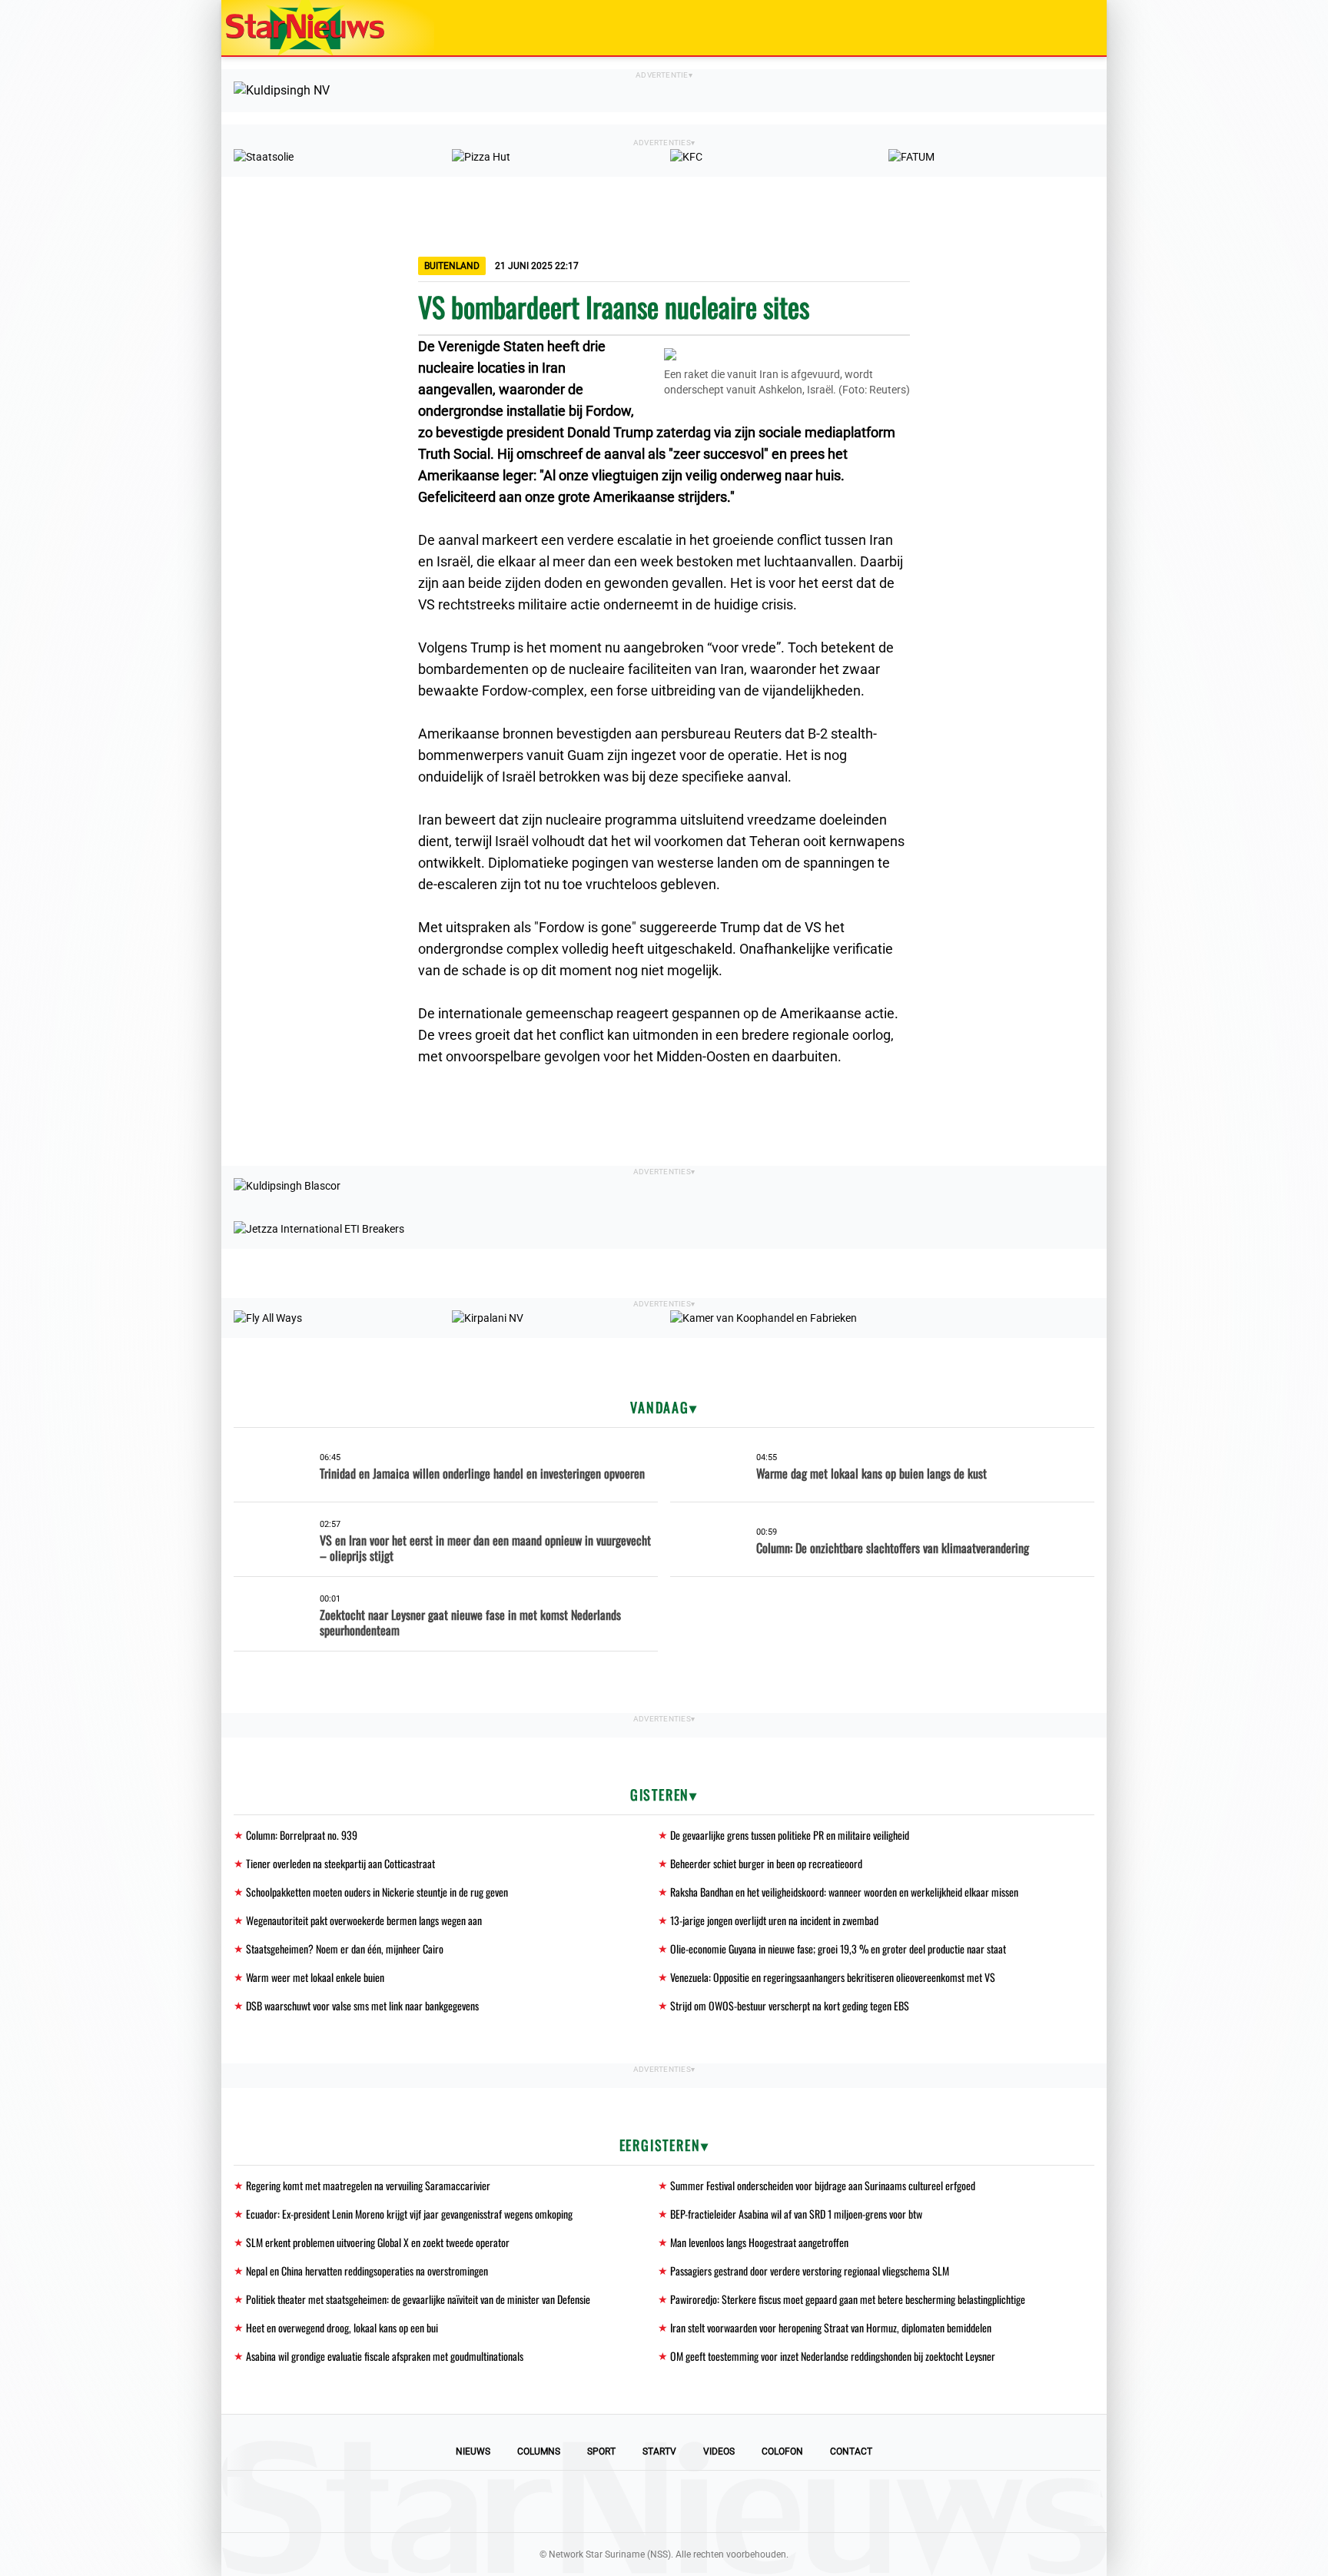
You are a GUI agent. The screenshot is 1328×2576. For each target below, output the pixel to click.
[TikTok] (716, 2501)
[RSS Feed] (769, 2501)
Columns (539, 2452)
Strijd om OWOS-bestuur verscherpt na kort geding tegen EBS (790, 2005)
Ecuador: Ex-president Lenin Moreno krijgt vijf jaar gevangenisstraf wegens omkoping (409, 2214)
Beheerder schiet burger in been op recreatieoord (766, 1863)
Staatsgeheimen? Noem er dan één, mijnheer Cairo (345, 1949)
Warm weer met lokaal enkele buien (315, 1977)
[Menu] (1079, 28)
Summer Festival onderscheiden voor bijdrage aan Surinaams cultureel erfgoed (823, 2185)
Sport (601, 2452)
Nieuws (473, 2452)
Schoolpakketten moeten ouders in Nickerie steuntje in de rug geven (377, 1892)
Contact (851, 2452)
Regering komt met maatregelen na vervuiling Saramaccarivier (368, 2185)
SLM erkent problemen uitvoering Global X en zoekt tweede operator (378, 2242)
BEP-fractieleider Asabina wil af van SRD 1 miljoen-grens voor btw (796, 2214)
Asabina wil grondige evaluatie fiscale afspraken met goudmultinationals (385, 2356)
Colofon (782, 2452)
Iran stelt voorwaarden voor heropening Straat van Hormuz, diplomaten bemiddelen (831, 2327)
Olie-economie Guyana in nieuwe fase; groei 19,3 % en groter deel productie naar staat (838, 1949)
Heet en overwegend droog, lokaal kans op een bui (342, 2327)
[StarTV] (1059, 29)
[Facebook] (559, 2501)
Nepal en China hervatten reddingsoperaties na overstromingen (367, 2271)
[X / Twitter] (664, 2501)
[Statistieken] (1098, 2564)
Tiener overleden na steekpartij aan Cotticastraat (340, 1863)
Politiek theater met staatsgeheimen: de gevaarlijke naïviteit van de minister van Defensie (418, 2299)
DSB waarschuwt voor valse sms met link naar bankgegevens (362, 2005)
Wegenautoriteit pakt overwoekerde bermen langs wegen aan (364, 1920)
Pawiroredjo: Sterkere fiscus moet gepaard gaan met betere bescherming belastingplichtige (848, 2299)
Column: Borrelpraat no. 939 (302, 1835)
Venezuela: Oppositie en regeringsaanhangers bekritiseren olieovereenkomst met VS (833, 1977)
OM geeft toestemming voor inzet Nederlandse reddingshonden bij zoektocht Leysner (833, 2356)
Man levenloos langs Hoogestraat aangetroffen (759, 2242)
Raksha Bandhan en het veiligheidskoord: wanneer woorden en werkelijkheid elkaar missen (844, 1892)
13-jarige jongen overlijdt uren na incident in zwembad (774, 1920)
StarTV (659, 2452)
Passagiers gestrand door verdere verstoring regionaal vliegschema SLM (810, 2271)
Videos (719, 2452)
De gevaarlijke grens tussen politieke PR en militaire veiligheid (790, 1835)
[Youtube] (612, 2501)
